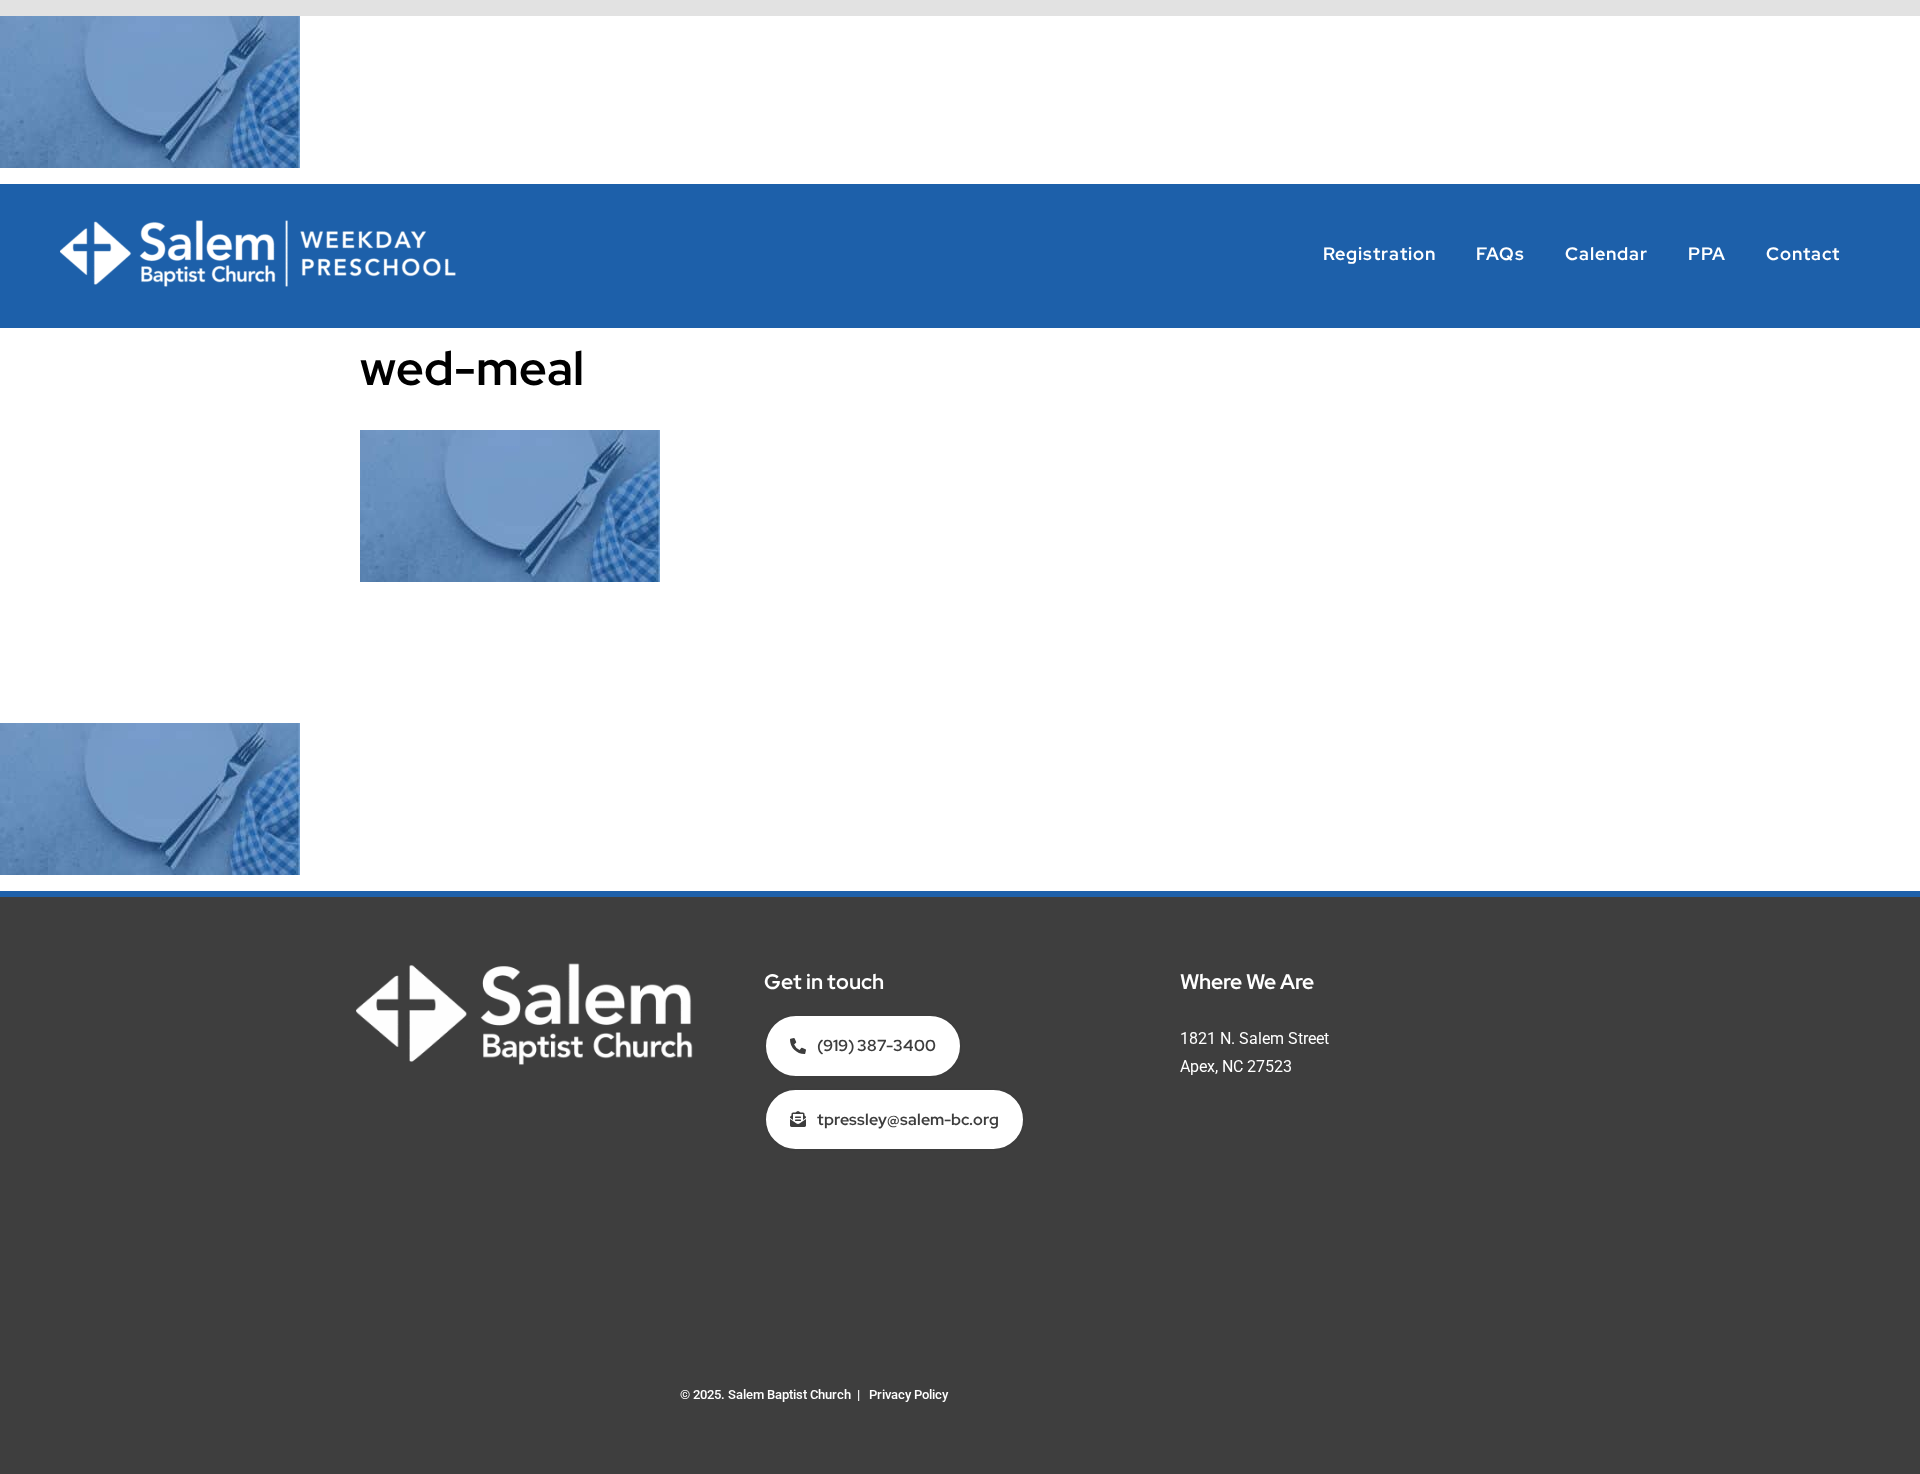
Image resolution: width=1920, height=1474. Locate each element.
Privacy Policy (908, 1394)
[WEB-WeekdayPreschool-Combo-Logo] (260, 225)
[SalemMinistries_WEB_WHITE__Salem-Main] (524, 968)
